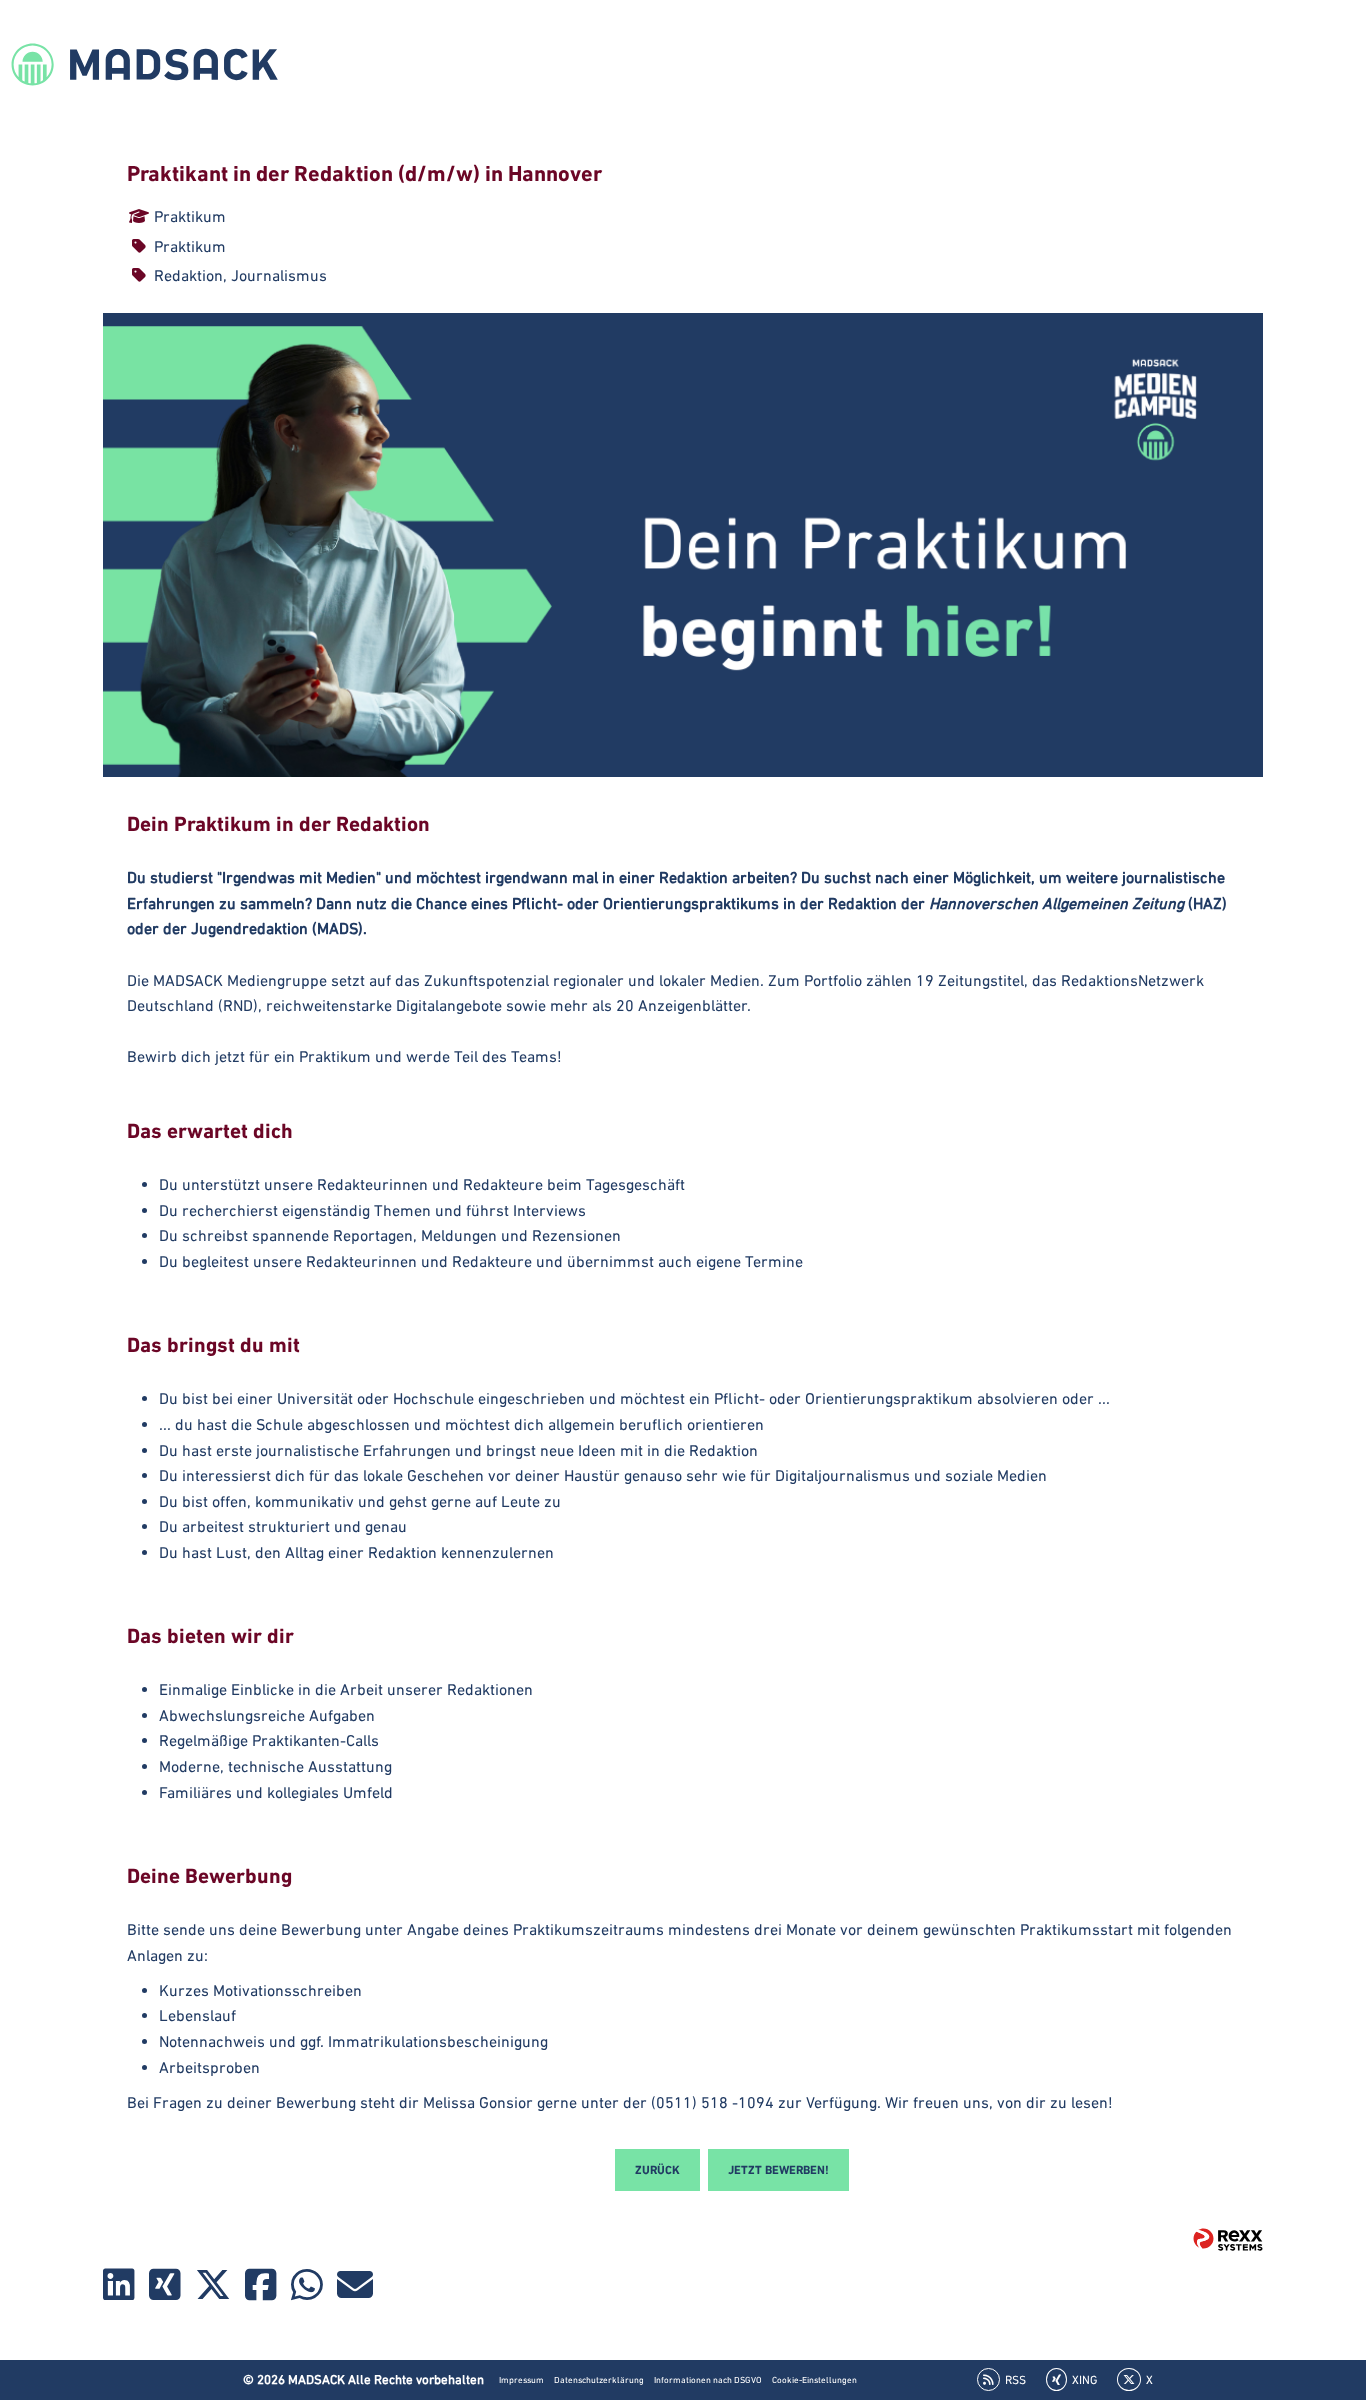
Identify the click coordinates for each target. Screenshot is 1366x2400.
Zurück (657, 2170)
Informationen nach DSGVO (708, 2380)
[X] (213, 2288)
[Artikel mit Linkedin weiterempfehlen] (119, 2288)
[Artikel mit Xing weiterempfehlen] (165, 2288)
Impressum (521, 2380)
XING (1084, 2380)
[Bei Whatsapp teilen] (307, 2288)
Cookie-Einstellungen (814, 2380)
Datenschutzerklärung (599, 2380)
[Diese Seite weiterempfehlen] (355, 2288)
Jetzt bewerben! (778, 2170)
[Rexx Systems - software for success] (1228, 2239)
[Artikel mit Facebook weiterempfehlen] (261, 2288)
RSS (1015, 2380)
